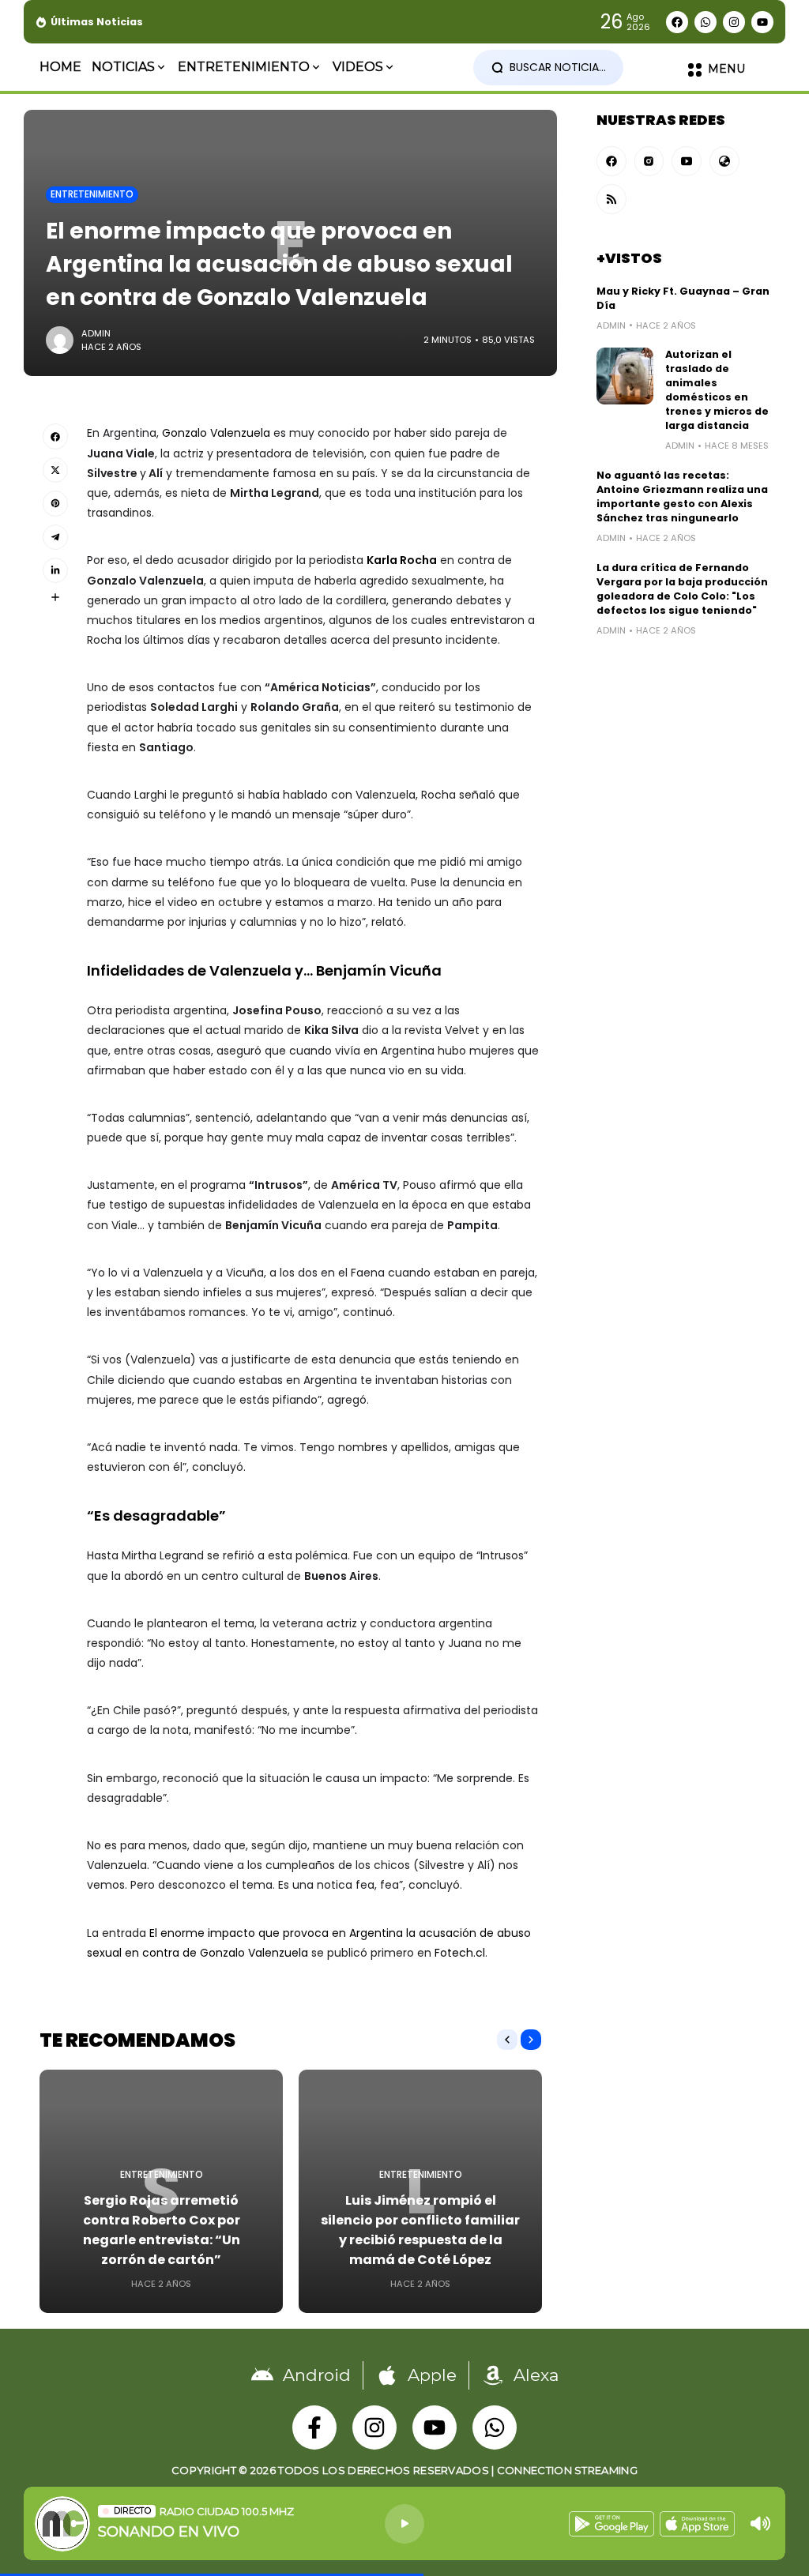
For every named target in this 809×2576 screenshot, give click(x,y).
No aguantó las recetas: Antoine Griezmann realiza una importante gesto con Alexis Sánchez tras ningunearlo (682, 496)
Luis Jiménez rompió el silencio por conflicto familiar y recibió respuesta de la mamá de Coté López (420, 2230)
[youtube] (687, 161)
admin (96, 333)
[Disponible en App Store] (697, 2524)
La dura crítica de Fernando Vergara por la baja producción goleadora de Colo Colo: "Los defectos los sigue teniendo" (682, 589)
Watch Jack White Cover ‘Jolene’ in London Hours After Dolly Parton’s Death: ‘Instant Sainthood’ (434, 22)
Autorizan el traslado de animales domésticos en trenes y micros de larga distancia (717, 390)
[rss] (611, 199)
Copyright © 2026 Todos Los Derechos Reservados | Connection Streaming (404, 2470)
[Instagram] (734, 22)
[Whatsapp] (706, 22)
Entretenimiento (92, 194)
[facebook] (611, 161)
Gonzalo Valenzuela (216, 433)
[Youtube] (762, 22)
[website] (724, 161)
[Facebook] (677, 22)
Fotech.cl (460, 1953)
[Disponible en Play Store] (611, 2524)
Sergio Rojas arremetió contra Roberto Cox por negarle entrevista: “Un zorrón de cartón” (162, 2230)
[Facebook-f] (314, 2427)
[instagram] (649, 161)
